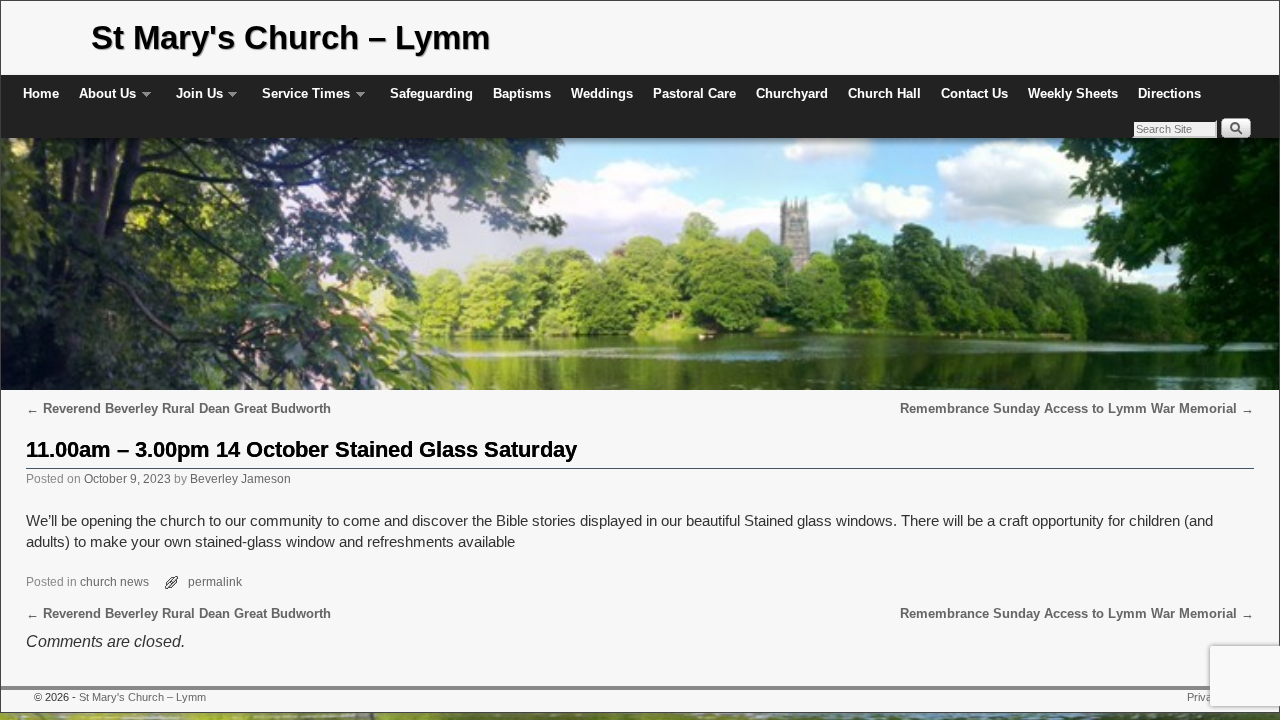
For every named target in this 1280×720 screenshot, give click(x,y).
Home (41, 93)
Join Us (194, 99)
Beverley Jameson (240, 478)
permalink (215, 581)
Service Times (301, 99)
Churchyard (792, 93)
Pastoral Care (694, 93)
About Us (102, 99)
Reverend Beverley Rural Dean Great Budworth (178, 408)
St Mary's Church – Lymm (290, 37)
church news (114, 581)
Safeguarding (431, 93)
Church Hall (884, 93)
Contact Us (974, 93)
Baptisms (522, 93)
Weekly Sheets (1073, 93)
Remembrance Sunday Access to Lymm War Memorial (1077, 408)
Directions (1169, 93)
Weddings (602, 93)
